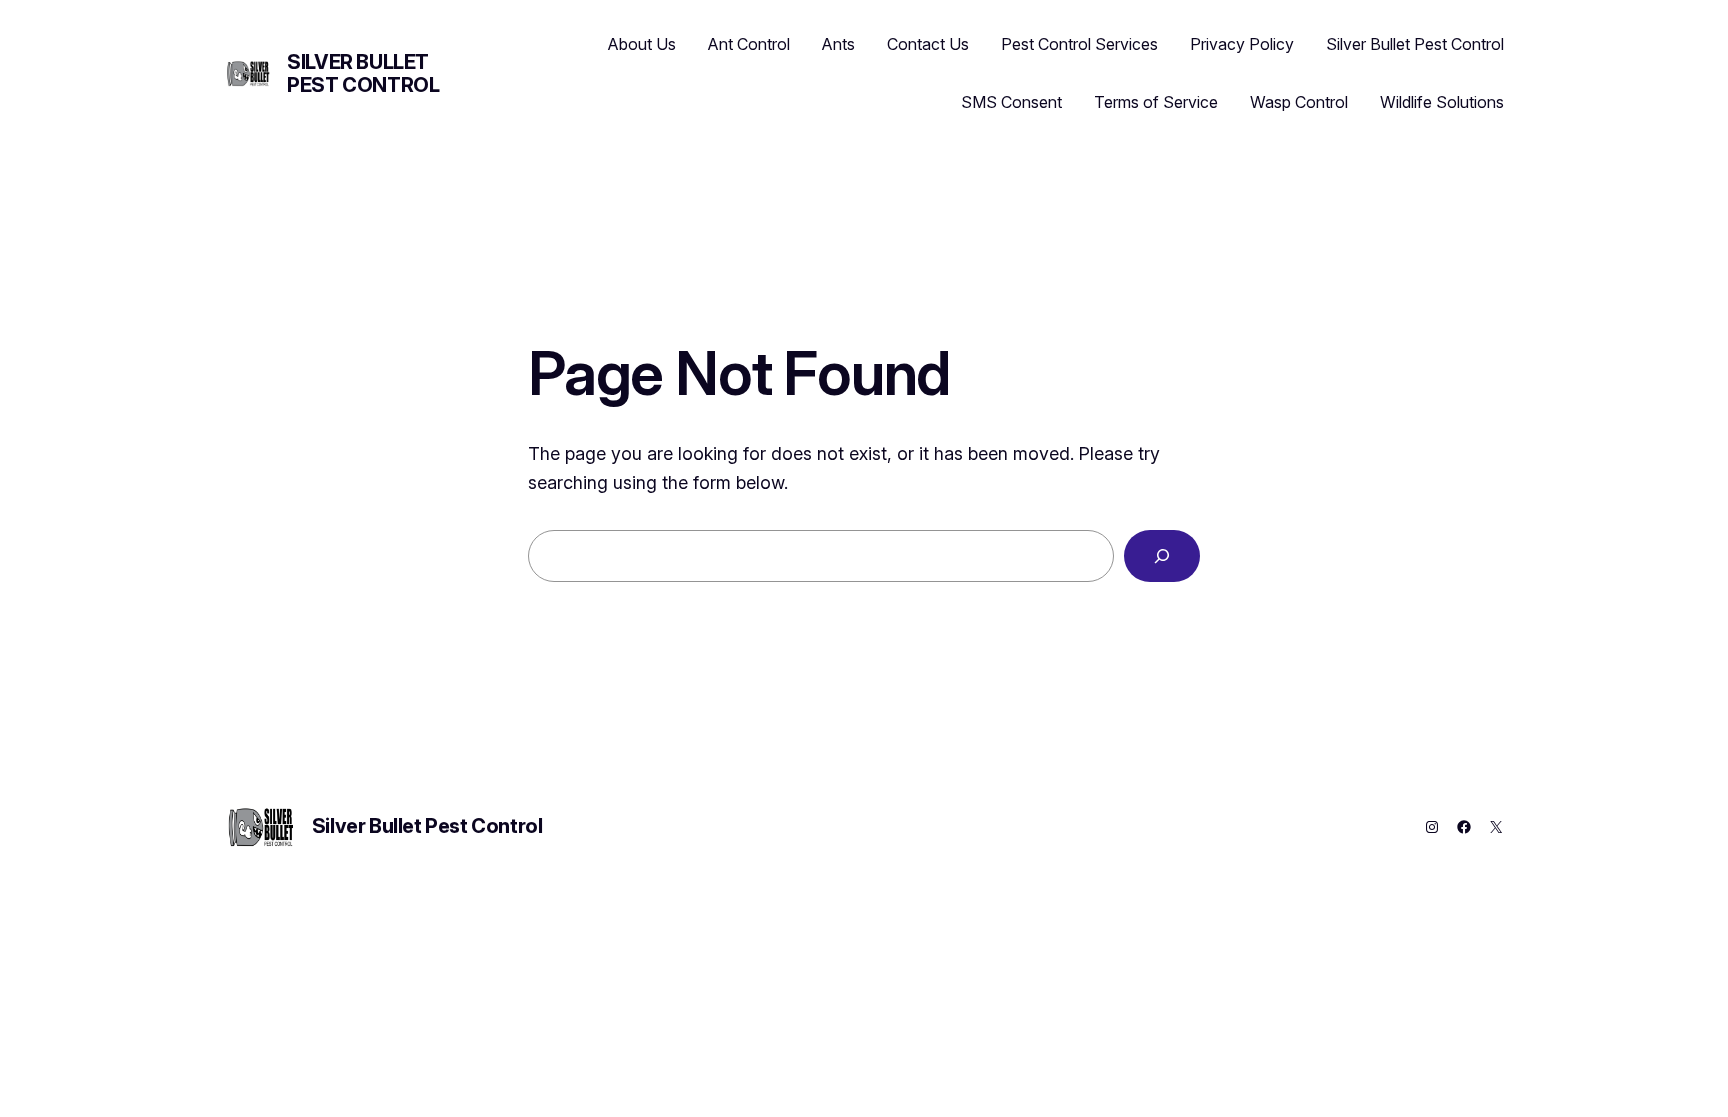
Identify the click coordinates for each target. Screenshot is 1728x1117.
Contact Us (928, 44)
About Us (642, 44)
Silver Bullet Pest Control (363, 73)
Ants (838, 44)
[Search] (1162, 556)
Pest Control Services (1079, 44)
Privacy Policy (1242, 44)
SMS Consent (1011, 102)
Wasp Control (1299, 102)
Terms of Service (1156, 102)
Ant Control (749, 44)
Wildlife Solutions (1442, 102)
